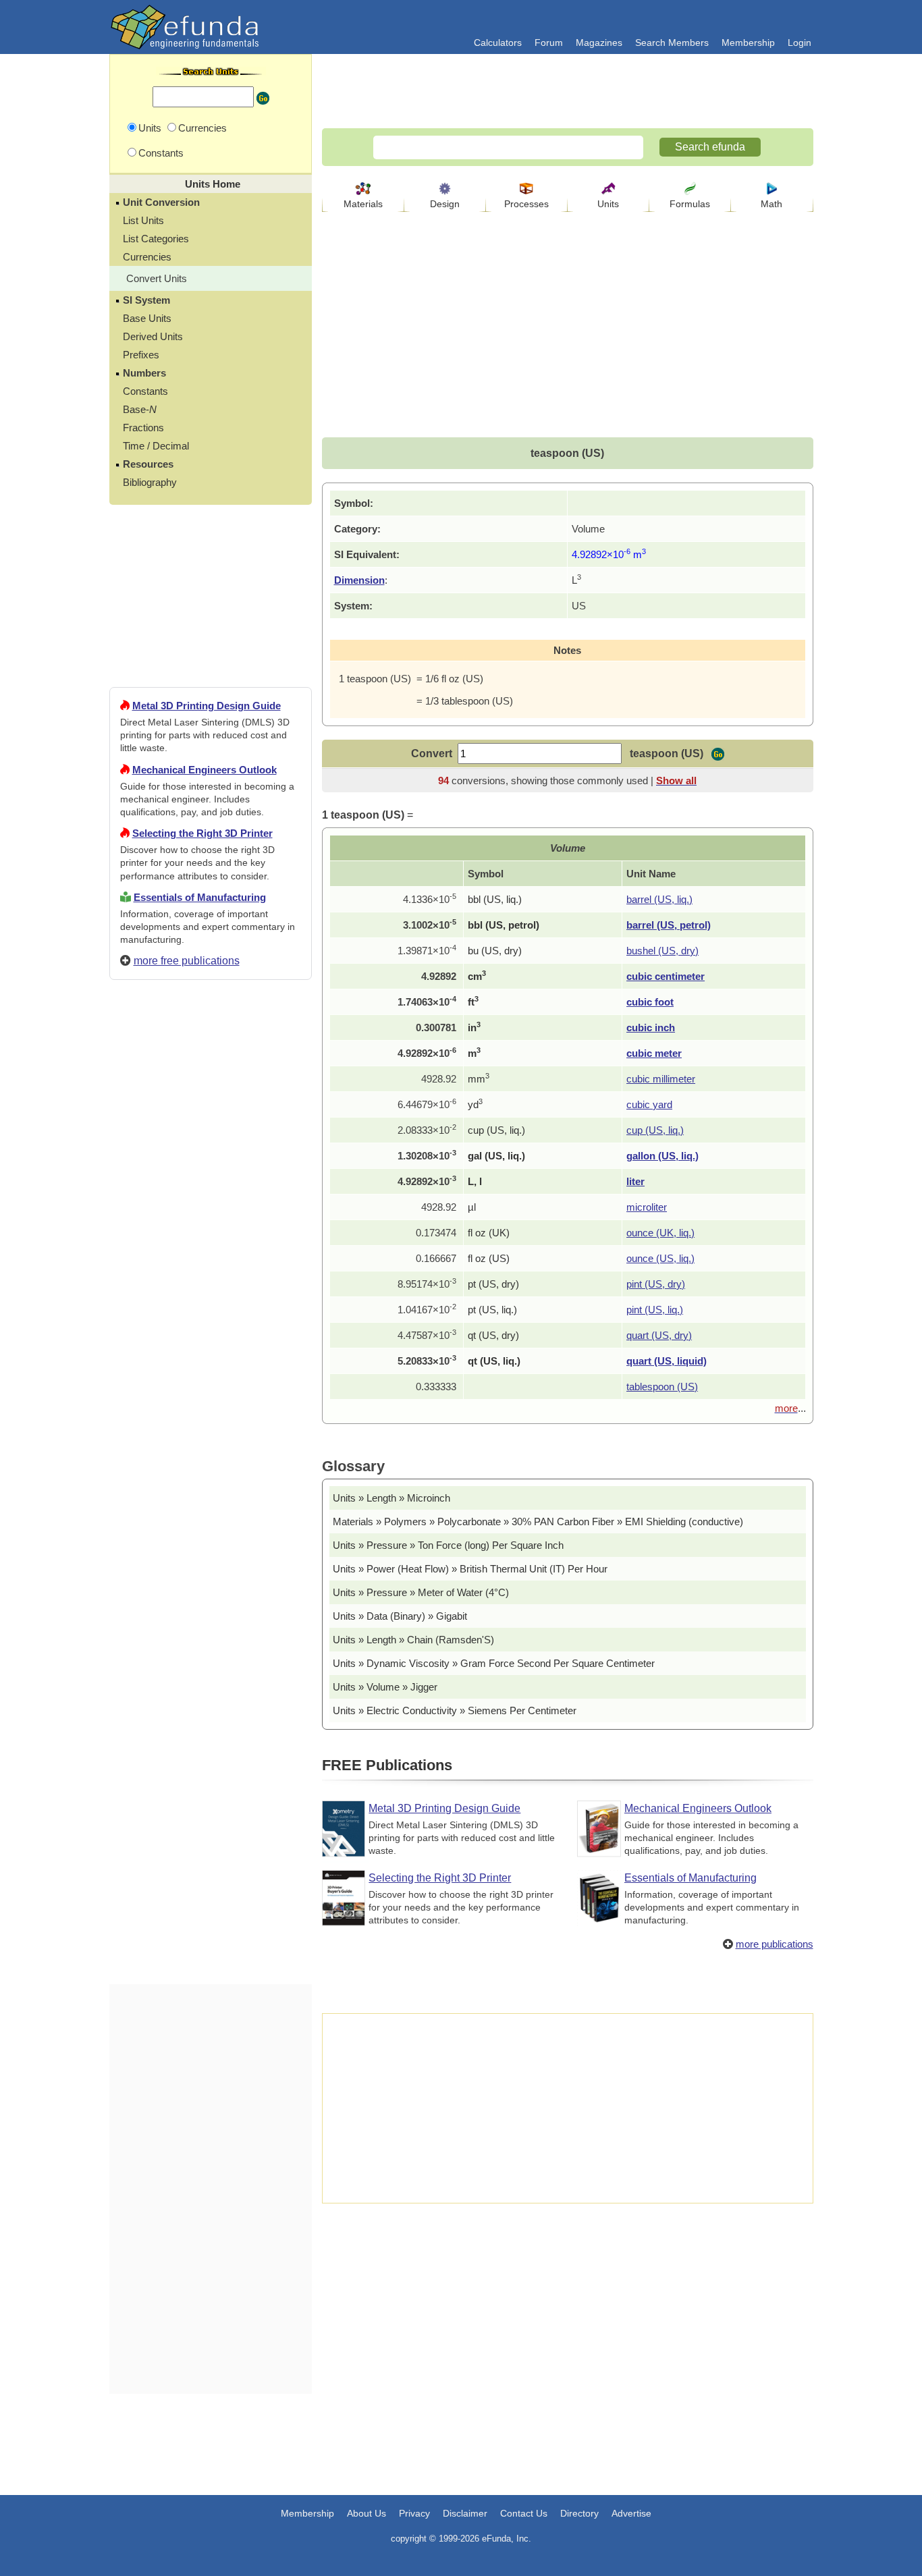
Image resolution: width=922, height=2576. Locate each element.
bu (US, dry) (495, 951)
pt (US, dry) (493, 1284)
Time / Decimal (156, 446)
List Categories (156, 239)
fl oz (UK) (489, 1233)
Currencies (147, 257)
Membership (748, 43)
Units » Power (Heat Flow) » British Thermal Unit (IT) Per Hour (470, 1569)
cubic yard (649, 1104)
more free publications (187, 961)
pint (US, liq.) (655, 1310)
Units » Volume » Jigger (385, 1687)
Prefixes (141, 355)
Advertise (631, 2513)
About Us (367, 2513)
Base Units (147, 318)
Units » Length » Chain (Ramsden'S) (413, 1640)
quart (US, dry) (659, 1335)
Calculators (498, 43)
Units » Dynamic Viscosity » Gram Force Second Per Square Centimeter (494, 1663)
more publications (775, 1944)
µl (472, 1207)
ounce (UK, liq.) (660, 1233)
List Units (143, 220)
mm (479, 1079)
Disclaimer (465, 2513)
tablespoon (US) (662, 1387)
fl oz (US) (489, 1258)
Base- (140, 409)
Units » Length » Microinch (391, 1498)
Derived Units (153, 336)
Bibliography (150, 482)
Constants (145, 391)
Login (799, 43)
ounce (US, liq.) (660, 1258)
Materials (363, 204)
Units (608, 204)
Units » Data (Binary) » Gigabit (400, 1616)
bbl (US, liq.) (495, 899)
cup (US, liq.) (496, 1130)
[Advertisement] (211, 1479)
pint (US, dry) (656, 1284)
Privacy (414, 2513)
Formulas (690, 204)
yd (475, 1104)
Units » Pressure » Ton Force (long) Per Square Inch (448, 1545)
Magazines (599, 43)
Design (445, 204)
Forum (549, 43)
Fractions (143, 428)
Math (771, 204)
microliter (647, 1207)
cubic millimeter (661, 1079)
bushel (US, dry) (662, 951)
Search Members (672, 43)
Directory (579, 2513)
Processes (526, 204)
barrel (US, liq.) (659, 899)
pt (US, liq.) (492, 1310)
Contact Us (524, 2513)
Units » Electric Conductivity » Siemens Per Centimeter (455, 1710)
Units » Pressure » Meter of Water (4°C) (421, 1592)
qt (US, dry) (493, 1335)
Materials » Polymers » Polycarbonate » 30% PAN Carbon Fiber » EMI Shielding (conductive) (538, 1522)
